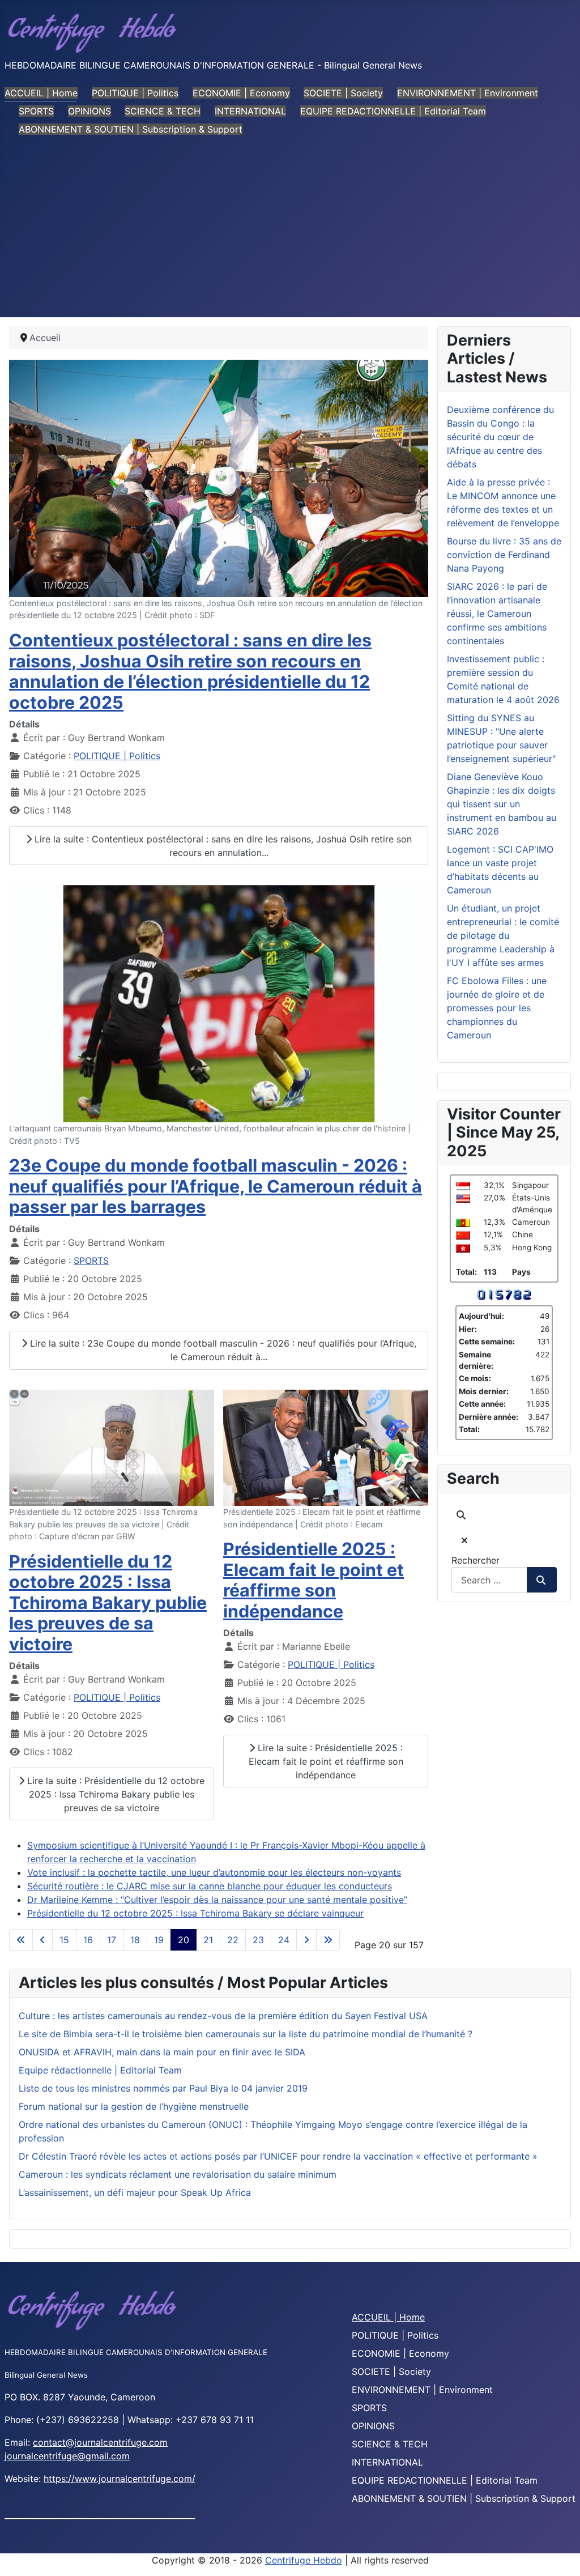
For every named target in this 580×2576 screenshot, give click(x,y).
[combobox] (489, 1580)
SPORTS (36, 111)
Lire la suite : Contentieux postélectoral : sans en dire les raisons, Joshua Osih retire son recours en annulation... (222, 846)
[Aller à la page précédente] (42, 1940)
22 (233, 1940)
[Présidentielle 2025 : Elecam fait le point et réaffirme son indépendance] (326, 1447)
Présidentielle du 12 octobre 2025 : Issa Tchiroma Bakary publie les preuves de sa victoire (108, 1603)
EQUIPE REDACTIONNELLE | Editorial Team (393, 111)
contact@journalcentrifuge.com (100, 2442)
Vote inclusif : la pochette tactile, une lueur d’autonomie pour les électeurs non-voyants (214, 1872)
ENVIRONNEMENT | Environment (468, 93)
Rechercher (475, 1560)
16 (88, 1940)
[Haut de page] (560, 2555)
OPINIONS (89, 111)
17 (112, 1940)
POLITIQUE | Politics (135, 93)
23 (258, 1940)
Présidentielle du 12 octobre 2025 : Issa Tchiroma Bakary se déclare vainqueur (195, 1913)
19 (159, 1940)
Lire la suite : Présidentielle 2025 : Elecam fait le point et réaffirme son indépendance (326, 1761)
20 (184, 1940)
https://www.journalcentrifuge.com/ (120, 2479)
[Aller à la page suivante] (306, 1940)
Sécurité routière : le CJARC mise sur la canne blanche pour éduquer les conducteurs (210, 1886)
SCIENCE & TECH (163, 111)
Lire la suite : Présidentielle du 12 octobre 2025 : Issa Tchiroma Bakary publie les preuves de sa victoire (114, 1794)
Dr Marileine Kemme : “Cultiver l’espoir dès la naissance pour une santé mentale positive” (217, 1900)
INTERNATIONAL (250, 111)
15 (64, 1940)
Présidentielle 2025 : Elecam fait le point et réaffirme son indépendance (314, 1580)
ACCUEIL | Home (41, 93)
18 (135, 1940)
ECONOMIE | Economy (241, 93)
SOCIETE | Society (343, 93)
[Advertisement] (290, 232)
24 (284, 1940)
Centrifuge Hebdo (304, 2560)
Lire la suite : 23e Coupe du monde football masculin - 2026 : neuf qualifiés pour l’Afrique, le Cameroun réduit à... (222, 1350)
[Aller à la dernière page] (328, 1940)
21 (208, 1940)
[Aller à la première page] (21, 1940)
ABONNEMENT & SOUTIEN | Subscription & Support (131, 129)
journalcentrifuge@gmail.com (67, 2456)
